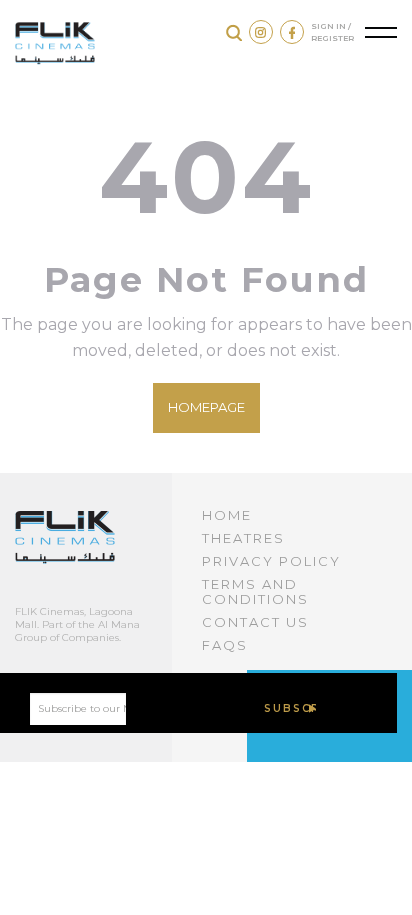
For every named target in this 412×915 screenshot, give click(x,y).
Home (227, 515)
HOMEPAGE (206, 407)
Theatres (243, 538)
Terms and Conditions (255, 591)
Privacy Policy (271, 561)
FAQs (225, 645)
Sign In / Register (332, 32)
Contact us (255, 622)
